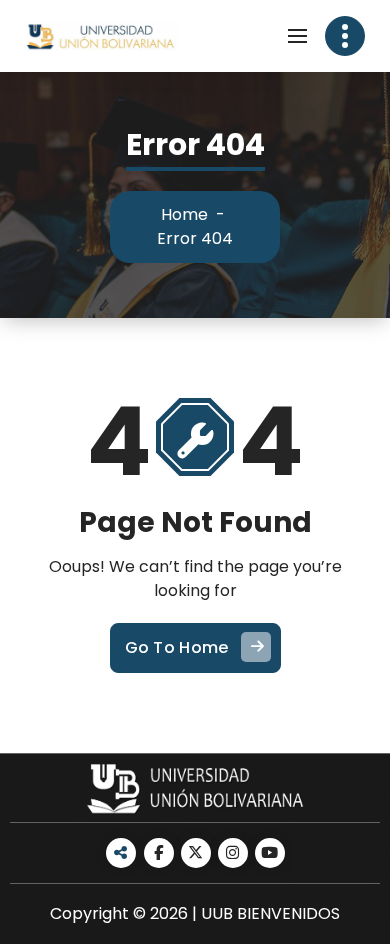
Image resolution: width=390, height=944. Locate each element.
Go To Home (177, 647)
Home (184, 214)
